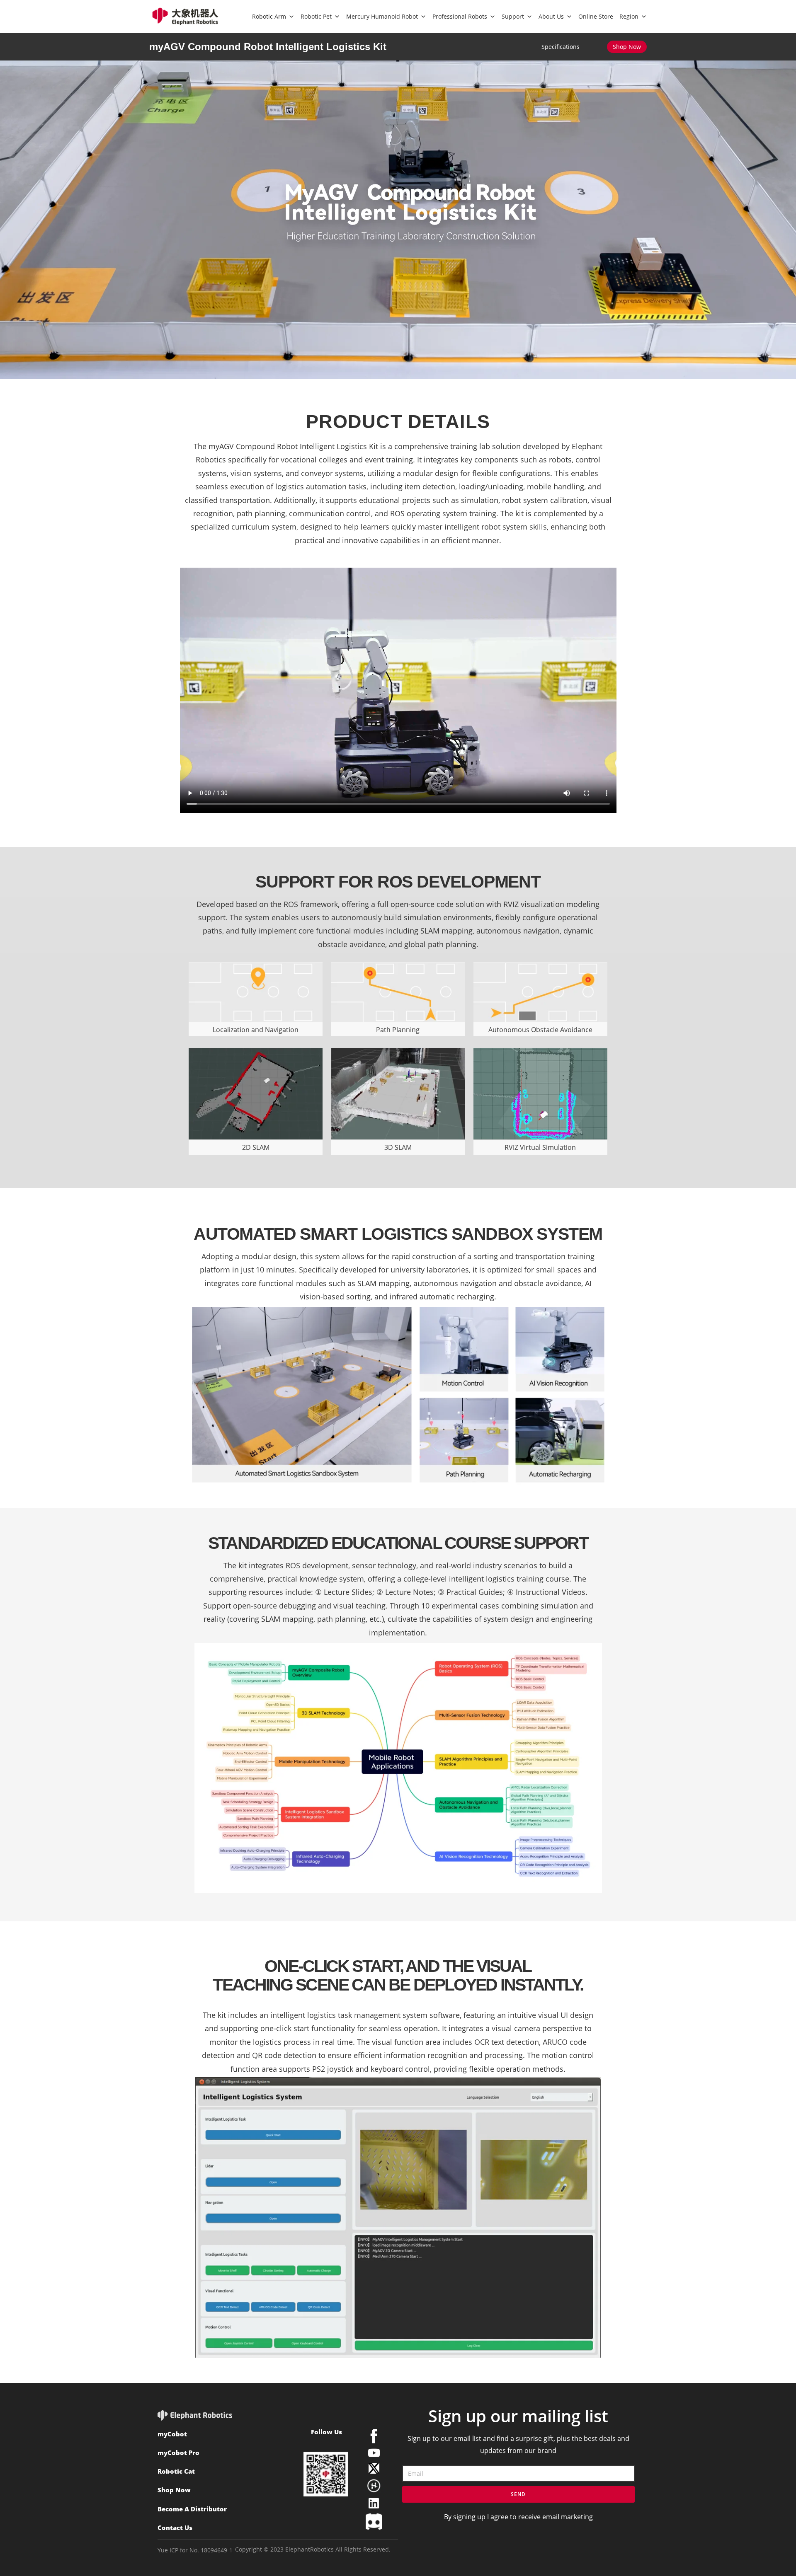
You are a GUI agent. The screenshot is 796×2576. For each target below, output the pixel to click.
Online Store (596, 16)
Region (629, 16)
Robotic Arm (269, 16)
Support (513, 16)
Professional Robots (460, 16)
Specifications (561, 47)
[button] (627, 47)
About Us (551, 16)
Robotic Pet (316, 16)
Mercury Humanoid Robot (382, 16)
